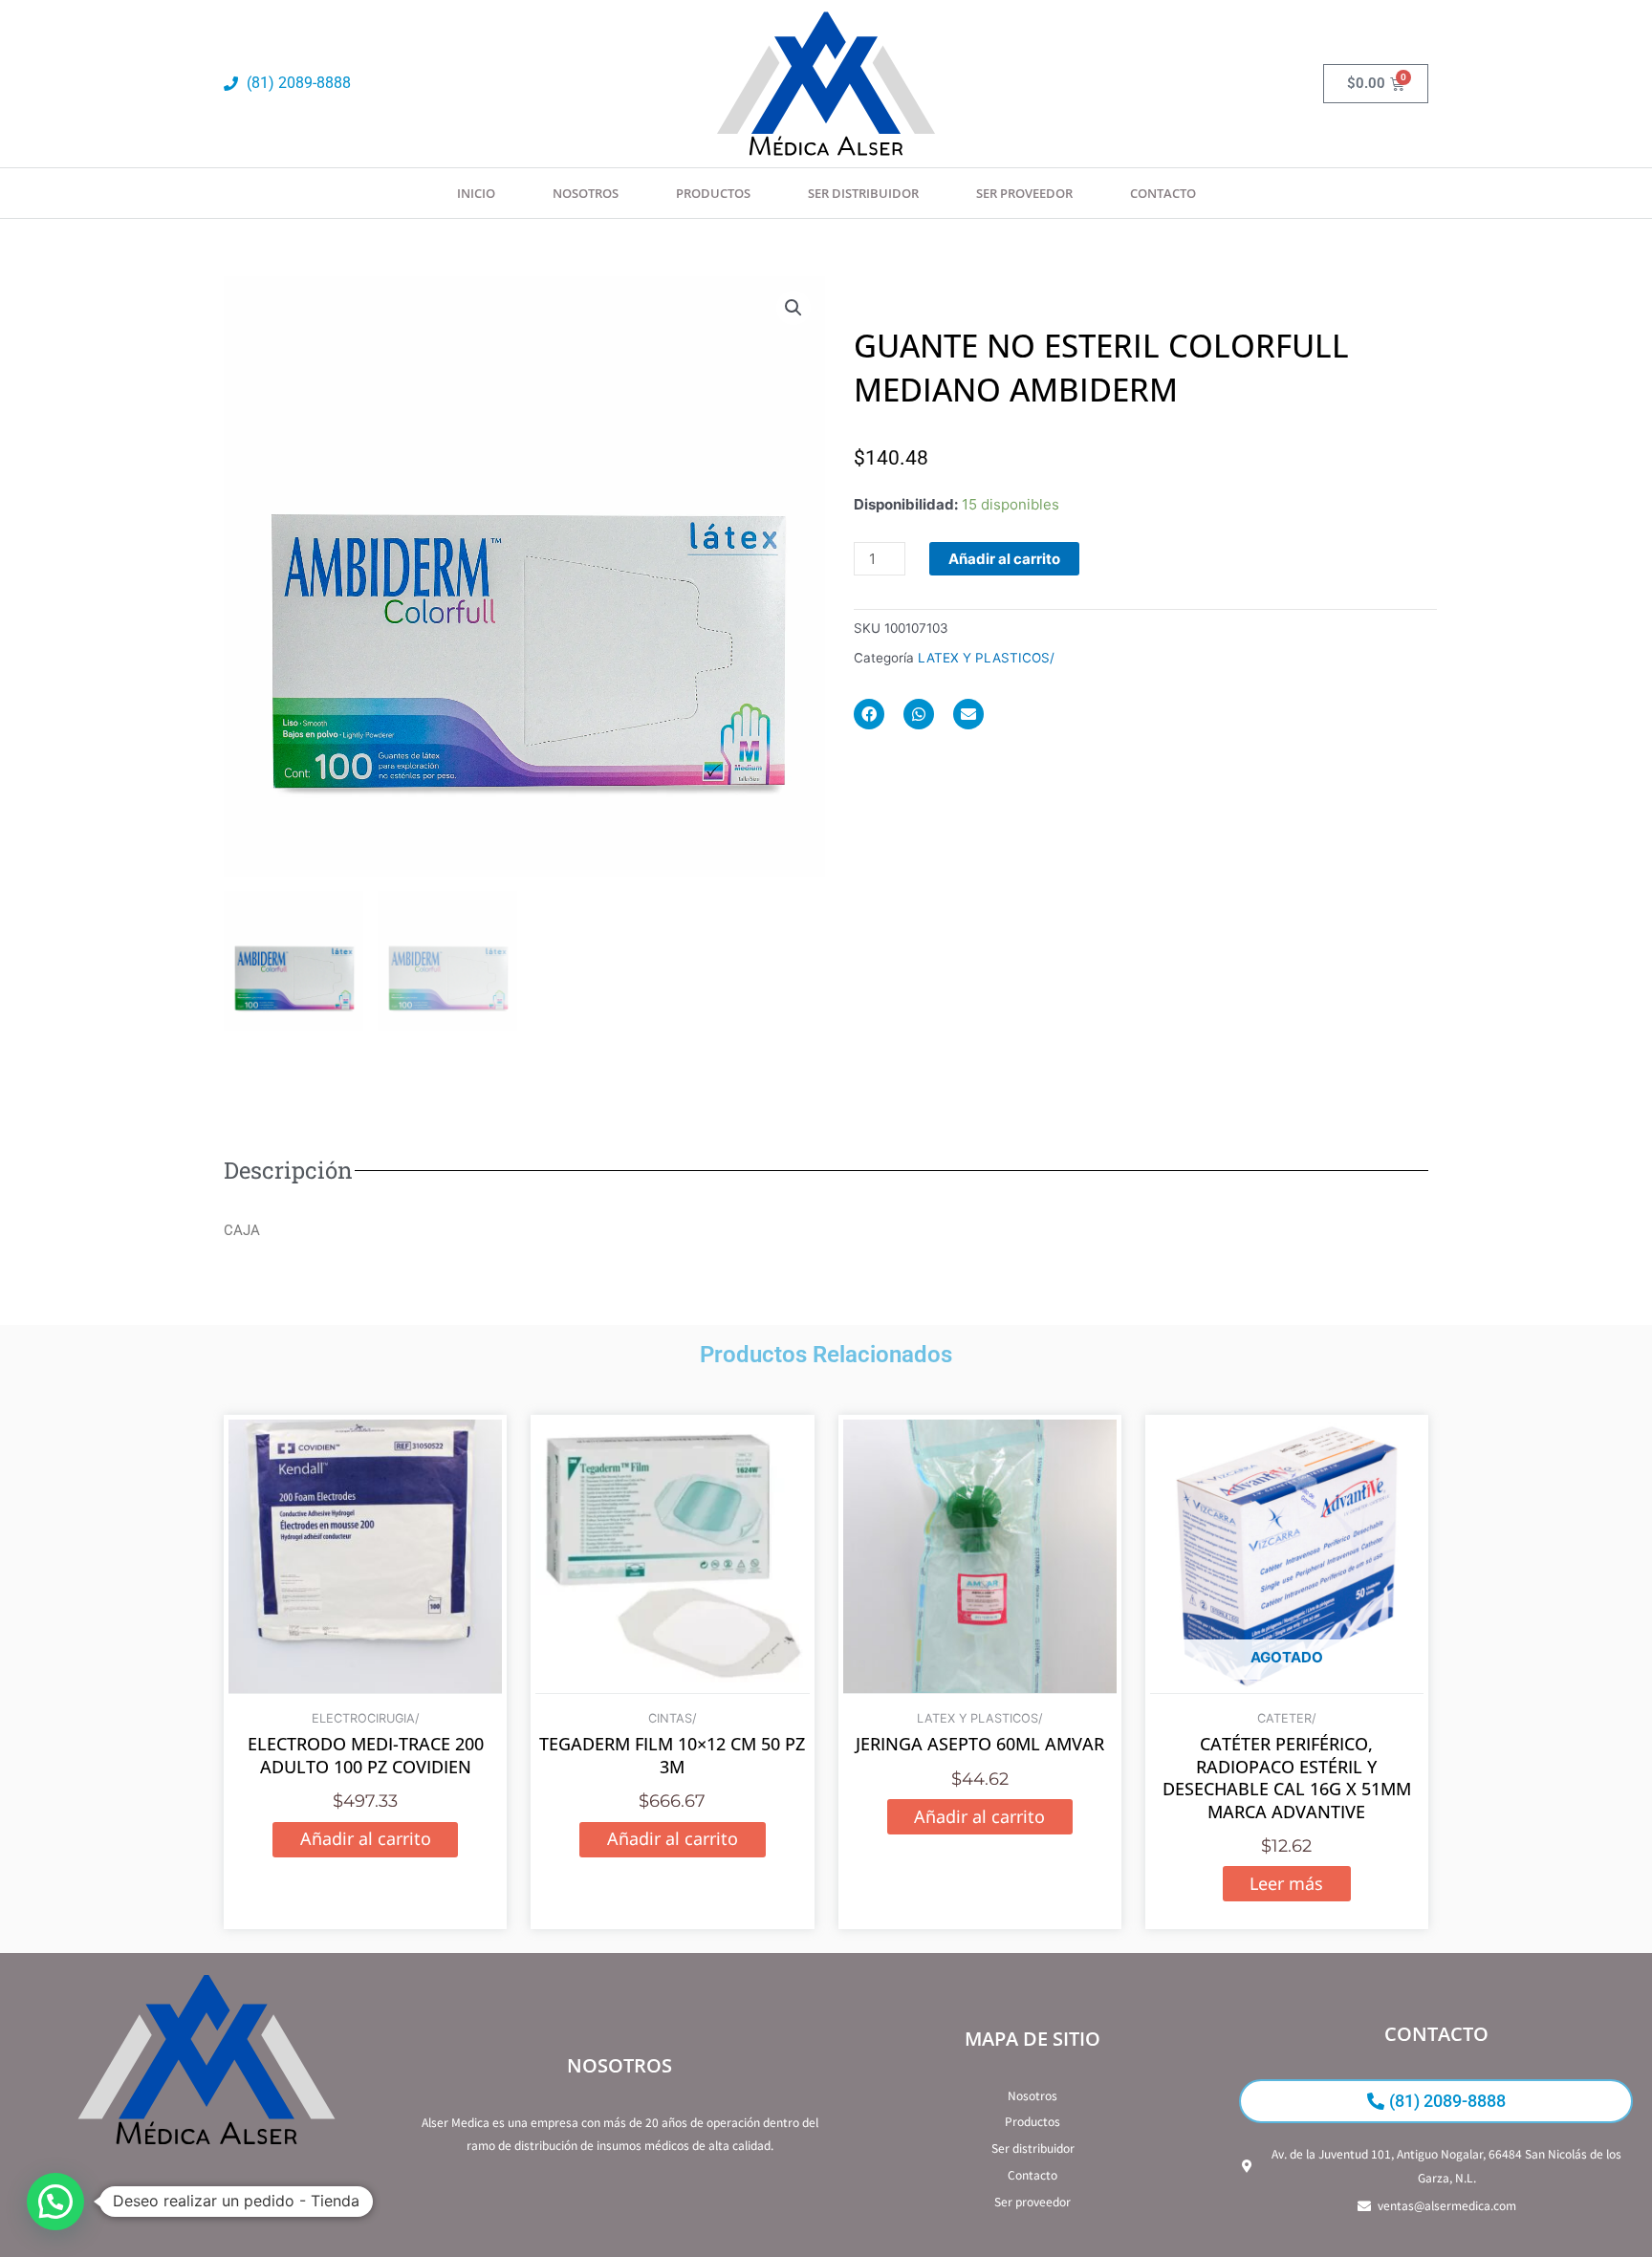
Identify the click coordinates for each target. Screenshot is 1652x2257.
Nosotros (586, 193)
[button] (793, 308)
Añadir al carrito (1004, 559)
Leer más (1286, 1883)
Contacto (1163, 193)
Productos (713, 193)
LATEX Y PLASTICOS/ (986, 658)
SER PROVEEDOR (1024, 193)
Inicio (476, 193)
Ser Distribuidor (863, 193)
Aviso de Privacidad (207, 2201)
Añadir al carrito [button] (366, 1838)
